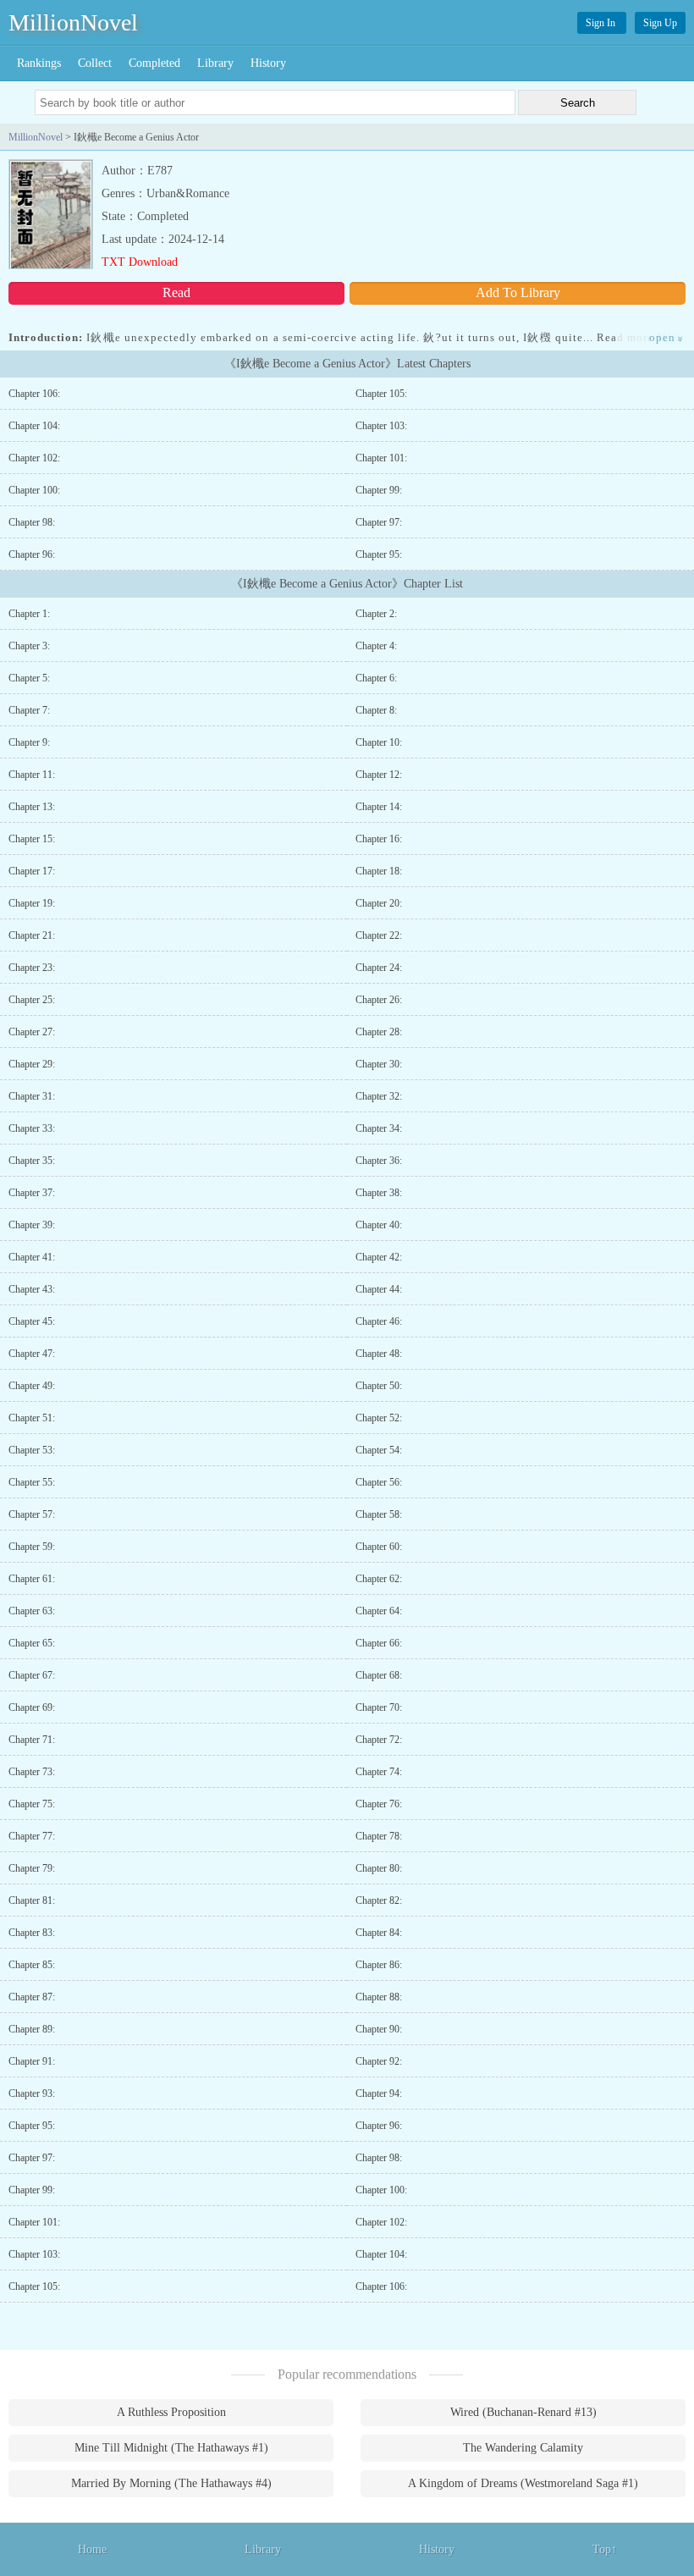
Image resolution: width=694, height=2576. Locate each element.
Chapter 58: (379, 1514)
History (268, 63)
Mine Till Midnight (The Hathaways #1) (171, 2448)
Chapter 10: (379, 742)
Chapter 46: (379, 1321)
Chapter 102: (34, 458)
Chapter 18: (379, 871)
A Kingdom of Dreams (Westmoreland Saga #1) (523, 2483)
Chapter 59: (32, 1547)
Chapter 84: (379, 1933)
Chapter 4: (376, 646)
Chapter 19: (32, 903)
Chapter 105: (381, 394)
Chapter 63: (32, 1611)
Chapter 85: (32, 1965)
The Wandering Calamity (523, 2448)
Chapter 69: (32, 1707)
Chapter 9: (29, 742)
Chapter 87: (32, 1997)
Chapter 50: (379, 1386)
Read (176, 292)
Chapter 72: (379, 1740)
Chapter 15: (32, 839)
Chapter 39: (32, 1225)
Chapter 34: (379, 1128)
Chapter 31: (32, 1096)
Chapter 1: (29, 614)
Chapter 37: (32, 1193)
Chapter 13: (32, 807)
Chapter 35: (32, 1161)
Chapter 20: (379, 903)
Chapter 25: (32, 1000)
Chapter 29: (32, 1064)
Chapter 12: (379, 775)
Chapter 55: (32, 1482)
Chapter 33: (32, 1128)
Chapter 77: (32, 1836)
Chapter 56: (379, 1482)
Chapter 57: (32, 1514)
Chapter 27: (32, 1032)
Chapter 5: (29, 678)
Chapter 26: (379, 1000)
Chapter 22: (379, 935)
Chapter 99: (379, 490)
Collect (95, 63)
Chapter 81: (32, 1900)
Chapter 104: (34, 426)
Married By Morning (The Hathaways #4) (171, 2483)
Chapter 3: (29, 646)
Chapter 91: (32, 2061)
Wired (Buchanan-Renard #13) (523, 2412)
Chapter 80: (379, 1868)
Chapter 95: (379, 554)
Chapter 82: (379, 1900)
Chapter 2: (376, 614)
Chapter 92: (379, 2061)
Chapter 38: (379, 1193)
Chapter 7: (29, 710)
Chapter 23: (32, 968)
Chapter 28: (379, 1032)
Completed (154, 63)
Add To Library (518, 292)
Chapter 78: (379, 1836)
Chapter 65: (32, 1643)
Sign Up (660, 23)
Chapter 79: (32, 1868)
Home (92, 2549)
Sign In (602, 23)
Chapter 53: (32, 1450)
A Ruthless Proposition (171, 2412)
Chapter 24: (379, 968)
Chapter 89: (32, 2029)
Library (215, 63)
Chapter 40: (379, 1225)
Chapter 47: (32, 1354)
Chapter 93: (32, 2093)
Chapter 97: (379, 522)
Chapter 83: (32, 1933)
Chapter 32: (379, 1096)
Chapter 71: (32, 1740)
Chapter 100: (34, 490)
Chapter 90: (379, 2029)
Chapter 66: (379, 1643)
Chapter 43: (32, 1289)
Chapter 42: (379, 1257)
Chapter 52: (379, 1418)
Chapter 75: (32, 1804)
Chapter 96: (32, 554)
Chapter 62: (379, 1579)
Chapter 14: (379, 807)
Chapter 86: (379, 1965)
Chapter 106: (34, 394)
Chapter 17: (32, 871)
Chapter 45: (32, 1321)
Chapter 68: (379, 1675)
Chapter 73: (32, 1772)
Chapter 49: (32, 1386)
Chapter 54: (379, 1450)
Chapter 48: (379, 1354)
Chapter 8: (376, 710)
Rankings (39, 63)
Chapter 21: (32, 935)
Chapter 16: (379, 839)
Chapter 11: (32, 775)
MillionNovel (73, 22)
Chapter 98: (32, 522)
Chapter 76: (379, 1804)
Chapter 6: (376, 678)
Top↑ (605, 2549)
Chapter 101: (381, 458)
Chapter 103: (381, 426)
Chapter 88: (379, 1997)
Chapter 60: (379, 1547)
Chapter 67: (32, 1675)
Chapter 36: (379, 1161)
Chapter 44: (379, 1289)
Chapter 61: (32, 1579)
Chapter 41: (32, 1257)
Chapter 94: (379, 2093)
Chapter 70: (379, 1707)
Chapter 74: (379, 1772)
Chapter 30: (379, 1064)
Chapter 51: (32, 1418)
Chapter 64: (379, 1611)
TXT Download (140, 262)
